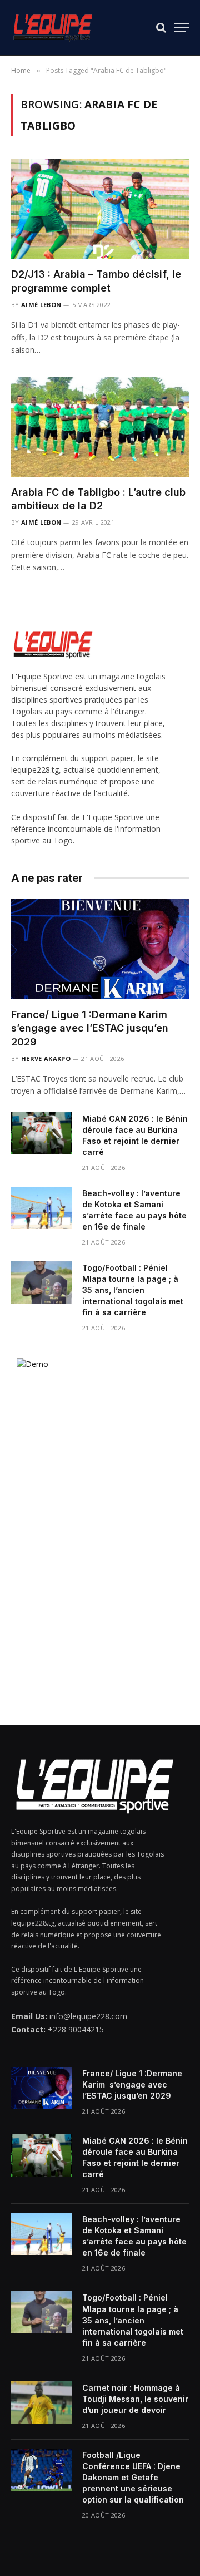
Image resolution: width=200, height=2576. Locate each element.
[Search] (161, 28)
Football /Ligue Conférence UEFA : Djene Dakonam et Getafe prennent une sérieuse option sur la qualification (133, 2477)
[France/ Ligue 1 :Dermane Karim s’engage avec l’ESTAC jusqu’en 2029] (100, 949)
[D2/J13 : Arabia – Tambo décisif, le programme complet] (100, 209)
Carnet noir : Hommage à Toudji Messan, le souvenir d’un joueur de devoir (135, 2399)
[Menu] (182, 28)
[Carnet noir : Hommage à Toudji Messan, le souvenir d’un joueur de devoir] (42, 2402)
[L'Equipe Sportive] (53, 28)
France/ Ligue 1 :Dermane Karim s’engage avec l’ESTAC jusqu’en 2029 (91, 1028)
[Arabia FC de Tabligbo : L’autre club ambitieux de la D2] (100, 427)
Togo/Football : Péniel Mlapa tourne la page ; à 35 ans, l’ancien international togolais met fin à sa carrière (133, 1290)
